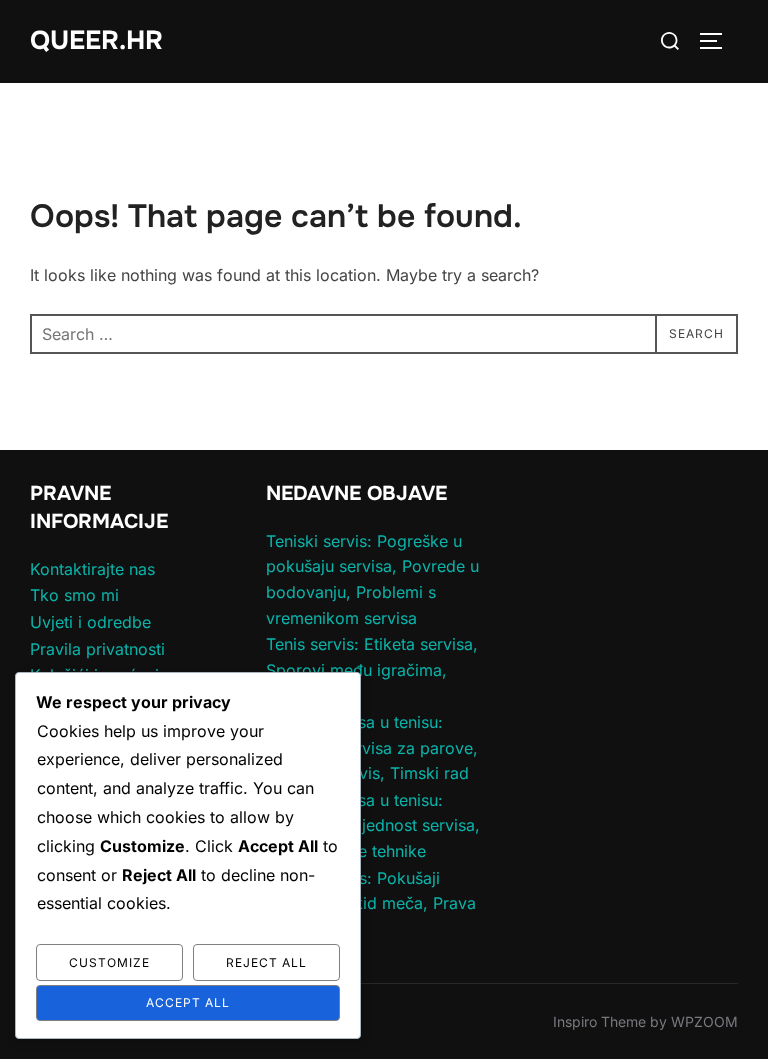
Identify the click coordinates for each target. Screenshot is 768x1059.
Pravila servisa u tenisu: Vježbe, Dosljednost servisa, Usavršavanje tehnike (373, 825)
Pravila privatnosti (97, 649)
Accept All (188, 1002)
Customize (109, 962)
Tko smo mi (74, 595)
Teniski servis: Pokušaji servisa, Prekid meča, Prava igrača (371, 903)
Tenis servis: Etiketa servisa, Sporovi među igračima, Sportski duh (372, 669)
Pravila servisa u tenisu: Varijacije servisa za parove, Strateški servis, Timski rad (372, 747)
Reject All (266, 962)
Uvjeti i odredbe (90, 622)
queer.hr (96, 40)
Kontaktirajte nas (92, 569)
